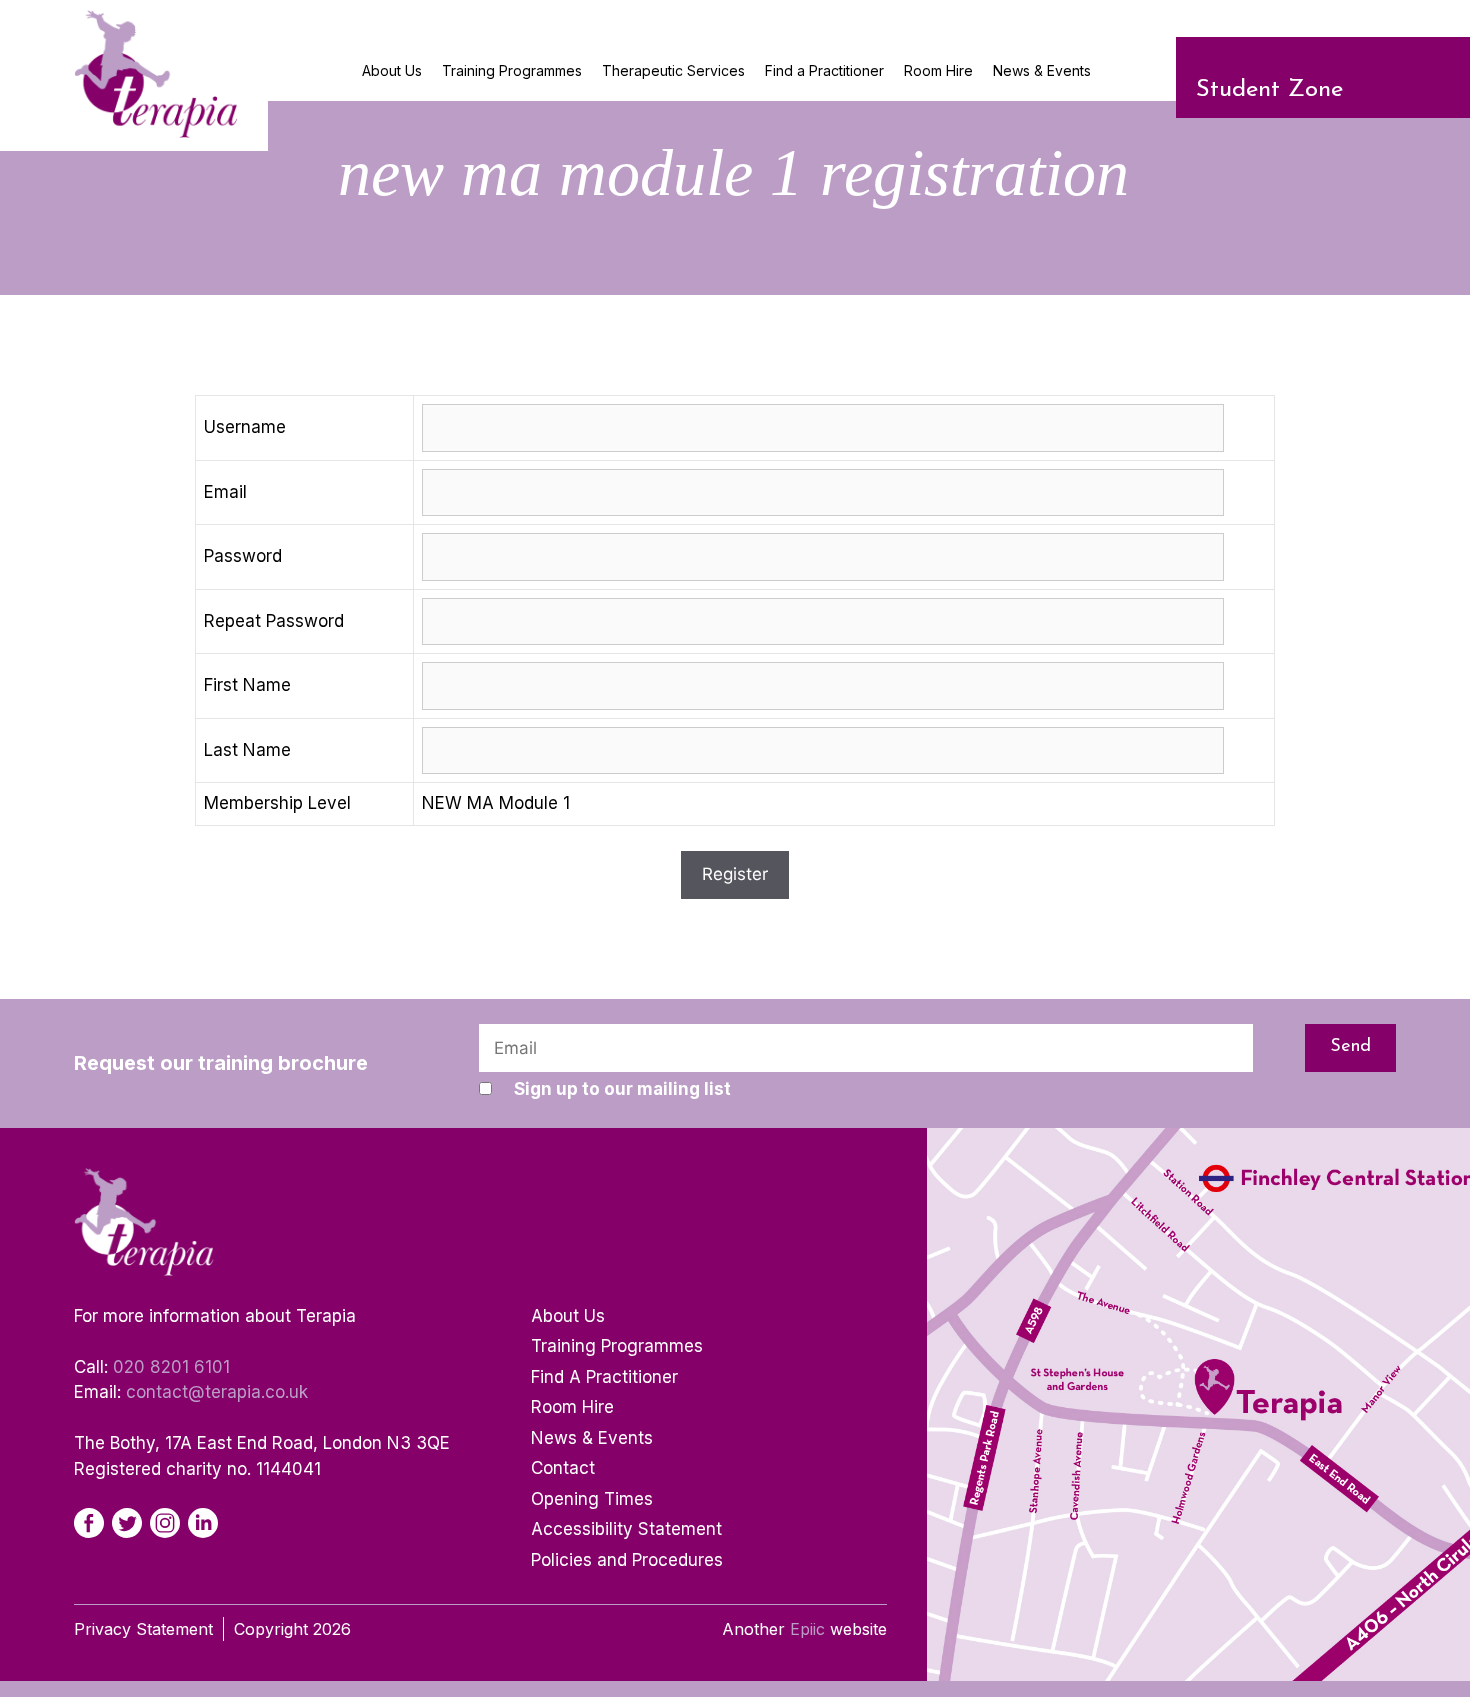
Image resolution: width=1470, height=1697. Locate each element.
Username (245, 427)
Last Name (247, 750)
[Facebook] (89, 1523)
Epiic (807, 1629)
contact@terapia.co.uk (217, 1392)
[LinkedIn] (203, 1523)
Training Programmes (512, 70)
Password (243, 556)
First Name (247, 685)
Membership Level (277, 803)
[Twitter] (127, 1523)
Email (225, 492)
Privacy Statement (143, 1629)
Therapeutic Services (673, 70)
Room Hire (938, 70)
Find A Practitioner (604, 1377)
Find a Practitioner (824, 70)
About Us (392, 70)
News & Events (1042, 70)
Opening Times (592, 1499)
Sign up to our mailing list (622, 1089)
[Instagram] (165, 1523)
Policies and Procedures (627, 1560)
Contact (563, 1468)
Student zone (1269, 90)
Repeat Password (274, 621)
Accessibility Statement (626, 1529)
